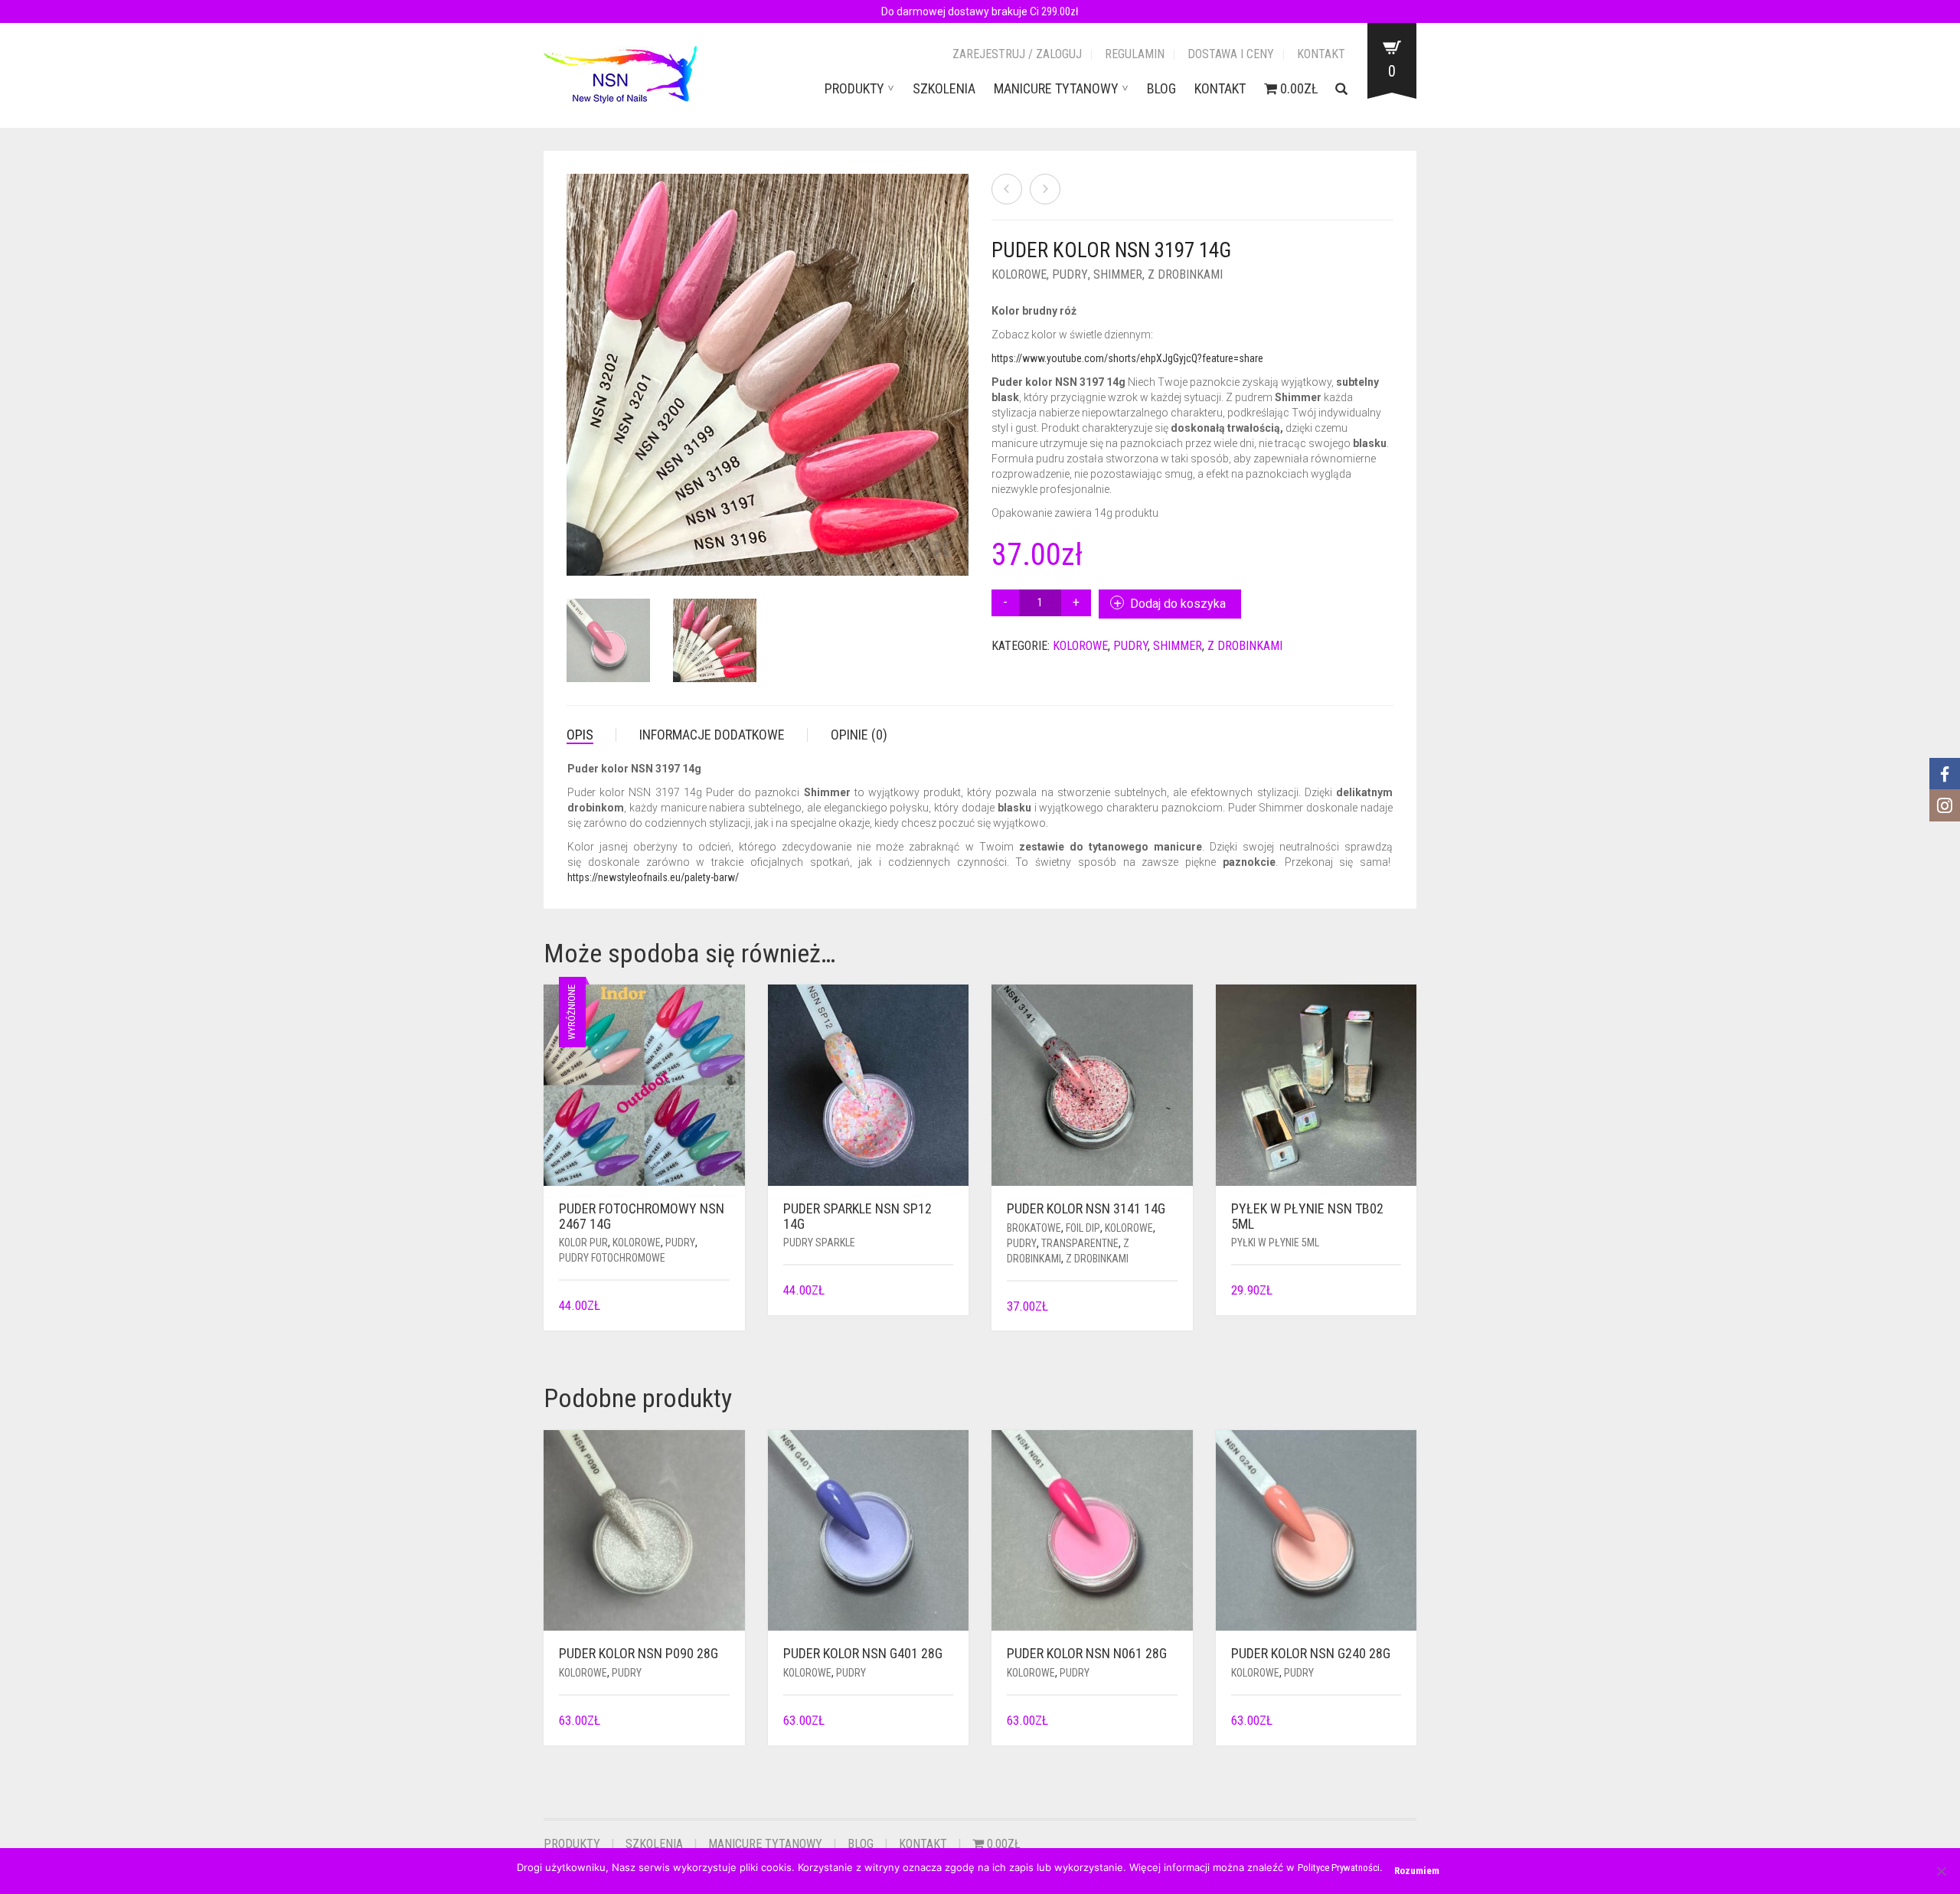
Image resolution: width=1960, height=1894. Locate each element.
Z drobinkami (1185, 274)
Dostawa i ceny (1231, 54)
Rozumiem (1417, 1871)
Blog (1161, 88)
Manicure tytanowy (1056, 88)
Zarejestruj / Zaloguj (1017, 54)
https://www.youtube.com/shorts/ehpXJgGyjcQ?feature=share (1127, 358)
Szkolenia (944, 88)
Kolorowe (1019, 274)
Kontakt (1321, 54)
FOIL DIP (1083, 1228)
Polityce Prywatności (1339, 1868)
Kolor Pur (583, 1243)
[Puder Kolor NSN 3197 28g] (1045, 189)
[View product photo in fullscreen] (942, 550)
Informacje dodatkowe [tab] (712, 735)
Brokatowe (1034, 1228)
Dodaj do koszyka (1178, 604)
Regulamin (1135, 54)
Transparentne (1080, 1243)
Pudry (1070, 274)
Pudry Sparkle (819, 1243)
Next (960, 357)
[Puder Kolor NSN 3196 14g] (1007, 189)
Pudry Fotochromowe (612, 1258)
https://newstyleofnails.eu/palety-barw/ (653, 877)
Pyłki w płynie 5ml (1275, 1243)
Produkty (854, 88)
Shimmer (1118, 274)
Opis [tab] (580, 735)
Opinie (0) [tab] (859, 735)
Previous (575, 357)
